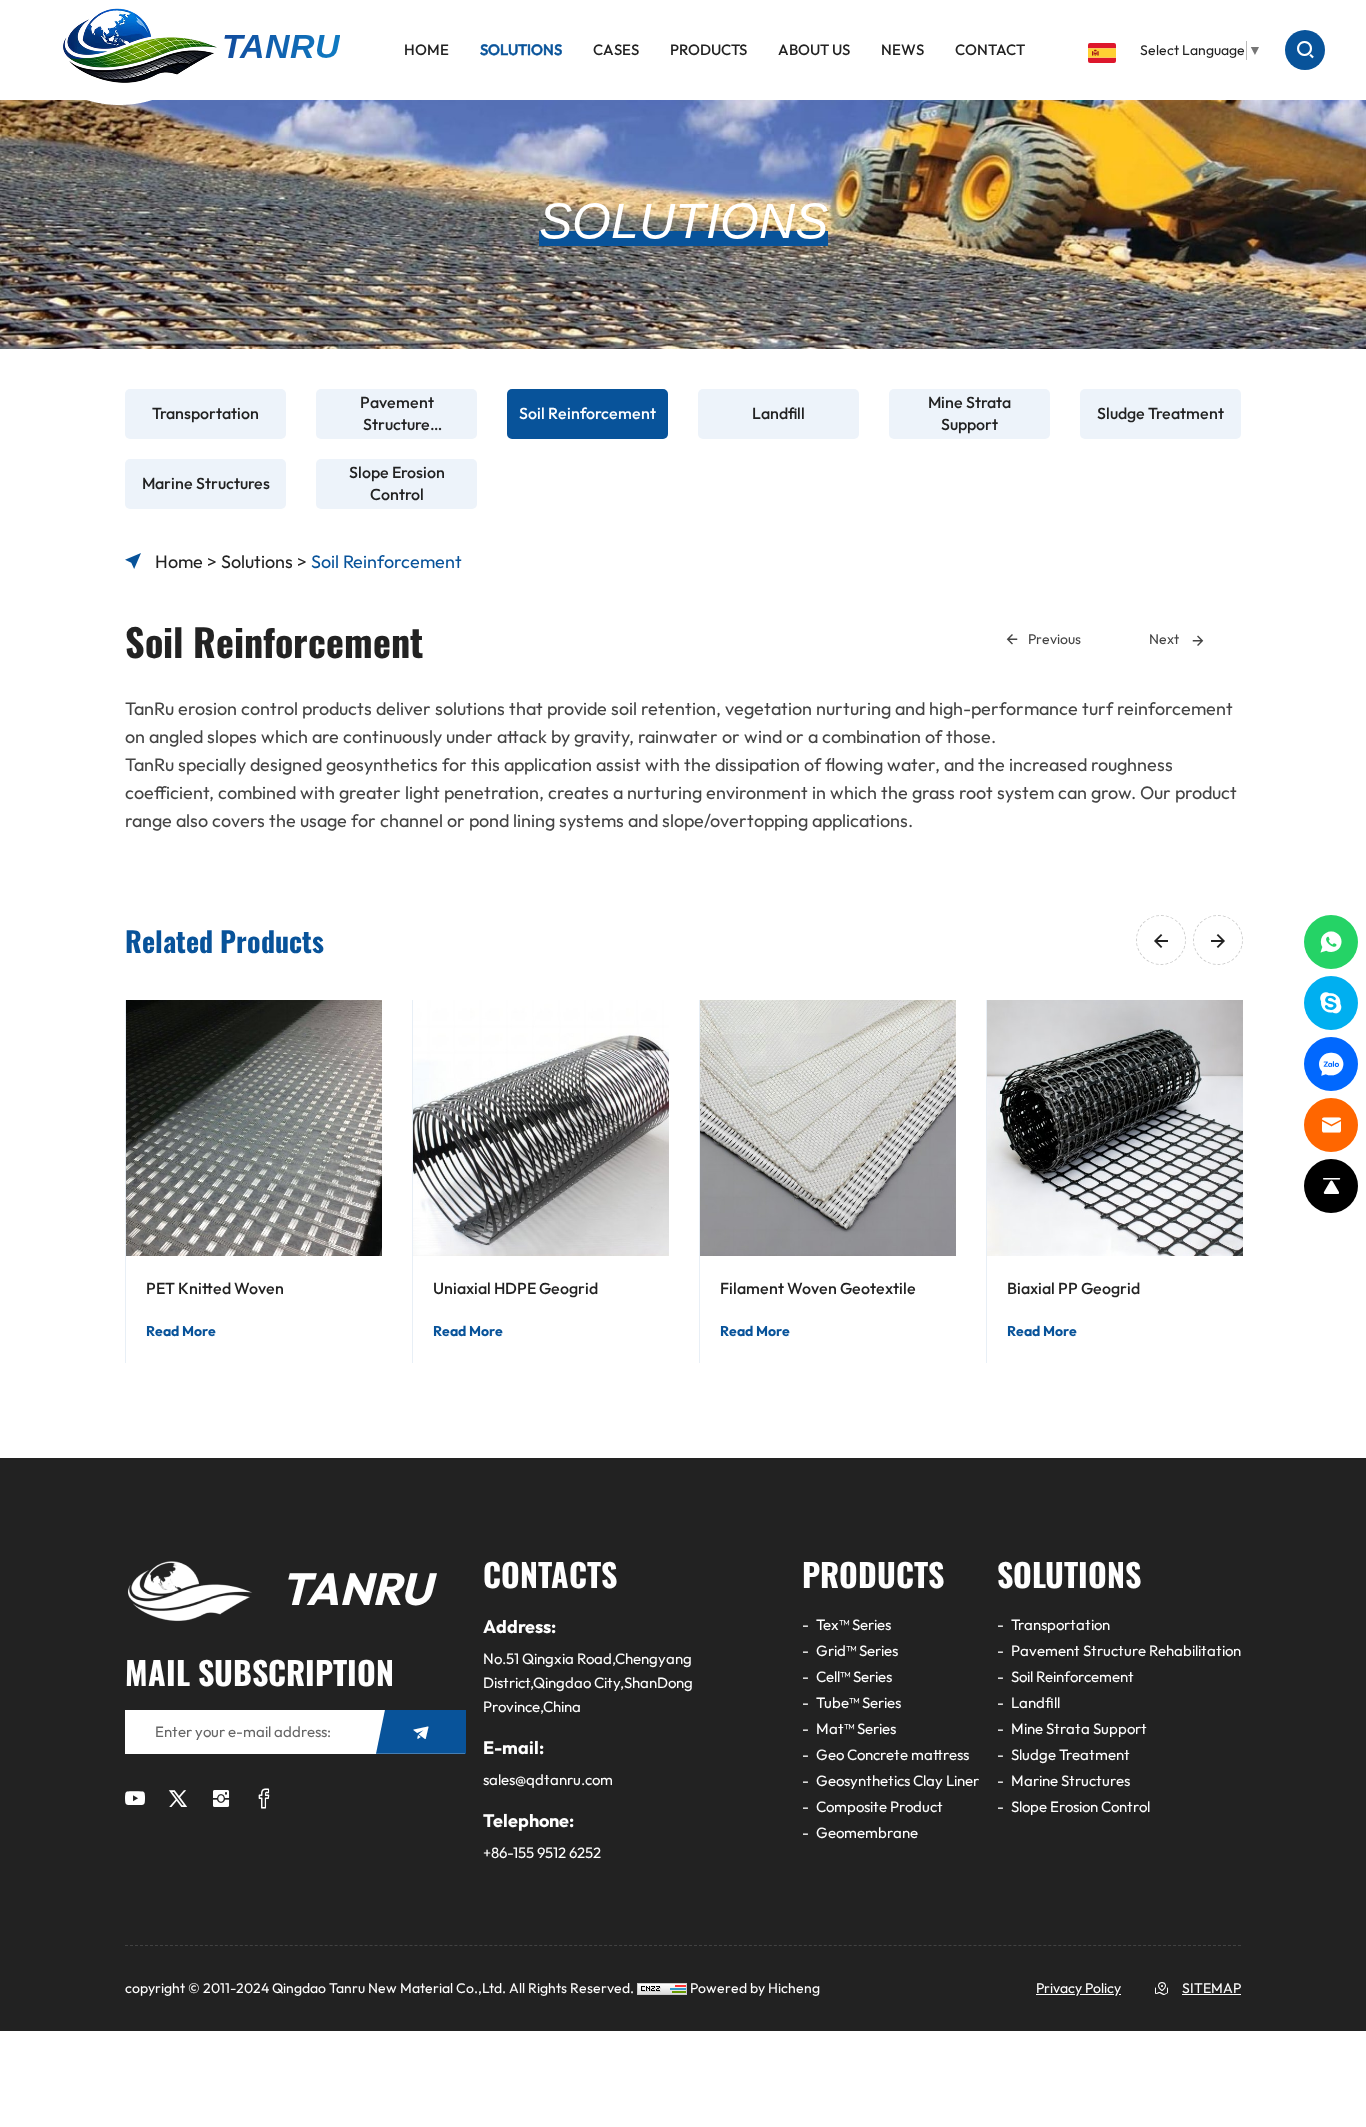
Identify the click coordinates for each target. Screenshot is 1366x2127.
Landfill (1035, 1703)
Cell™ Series (854, 1677)
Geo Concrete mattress (892, 1755)
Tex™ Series (853, 1625)
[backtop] (1331, 1186)
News (902, 50)
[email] (1331, 1125)
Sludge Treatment (1070, 1755)
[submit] (421, 1732)
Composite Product (879, 1807)
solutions (521, 50)
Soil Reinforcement (386, 562)
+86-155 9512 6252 (542, 1853)
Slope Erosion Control (1080, 1807)
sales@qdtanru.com (548, 1780)
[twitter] (178, 1800)
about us (814, 50)
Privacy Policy (1078, 1988)
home (179, 562)
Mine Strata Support (1079, 1729)
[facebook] (264, 1800)
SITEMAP (1211, 1988)
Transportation (1060, 1625)
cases (616, 50)
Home (426, 50)
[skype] (1331, 1003)
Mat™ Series (856, 1729)
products (708, 50)
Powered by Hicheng (755, 1988)
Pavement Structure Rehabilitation (1126, 1651)
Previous (1054, 639)
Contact (990, 50)
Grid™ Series (857, 1651)
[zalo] (1331, 1064)
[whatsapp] (1331, 942)
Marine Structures (1070, 1781)
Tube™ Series (858, 1703)
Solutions (257, 562)
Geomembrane (867, 1833)
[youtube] (135, 1800)
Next (1165, 639)
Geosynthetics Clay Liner (897, 1781)
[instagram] (221, 1800)
